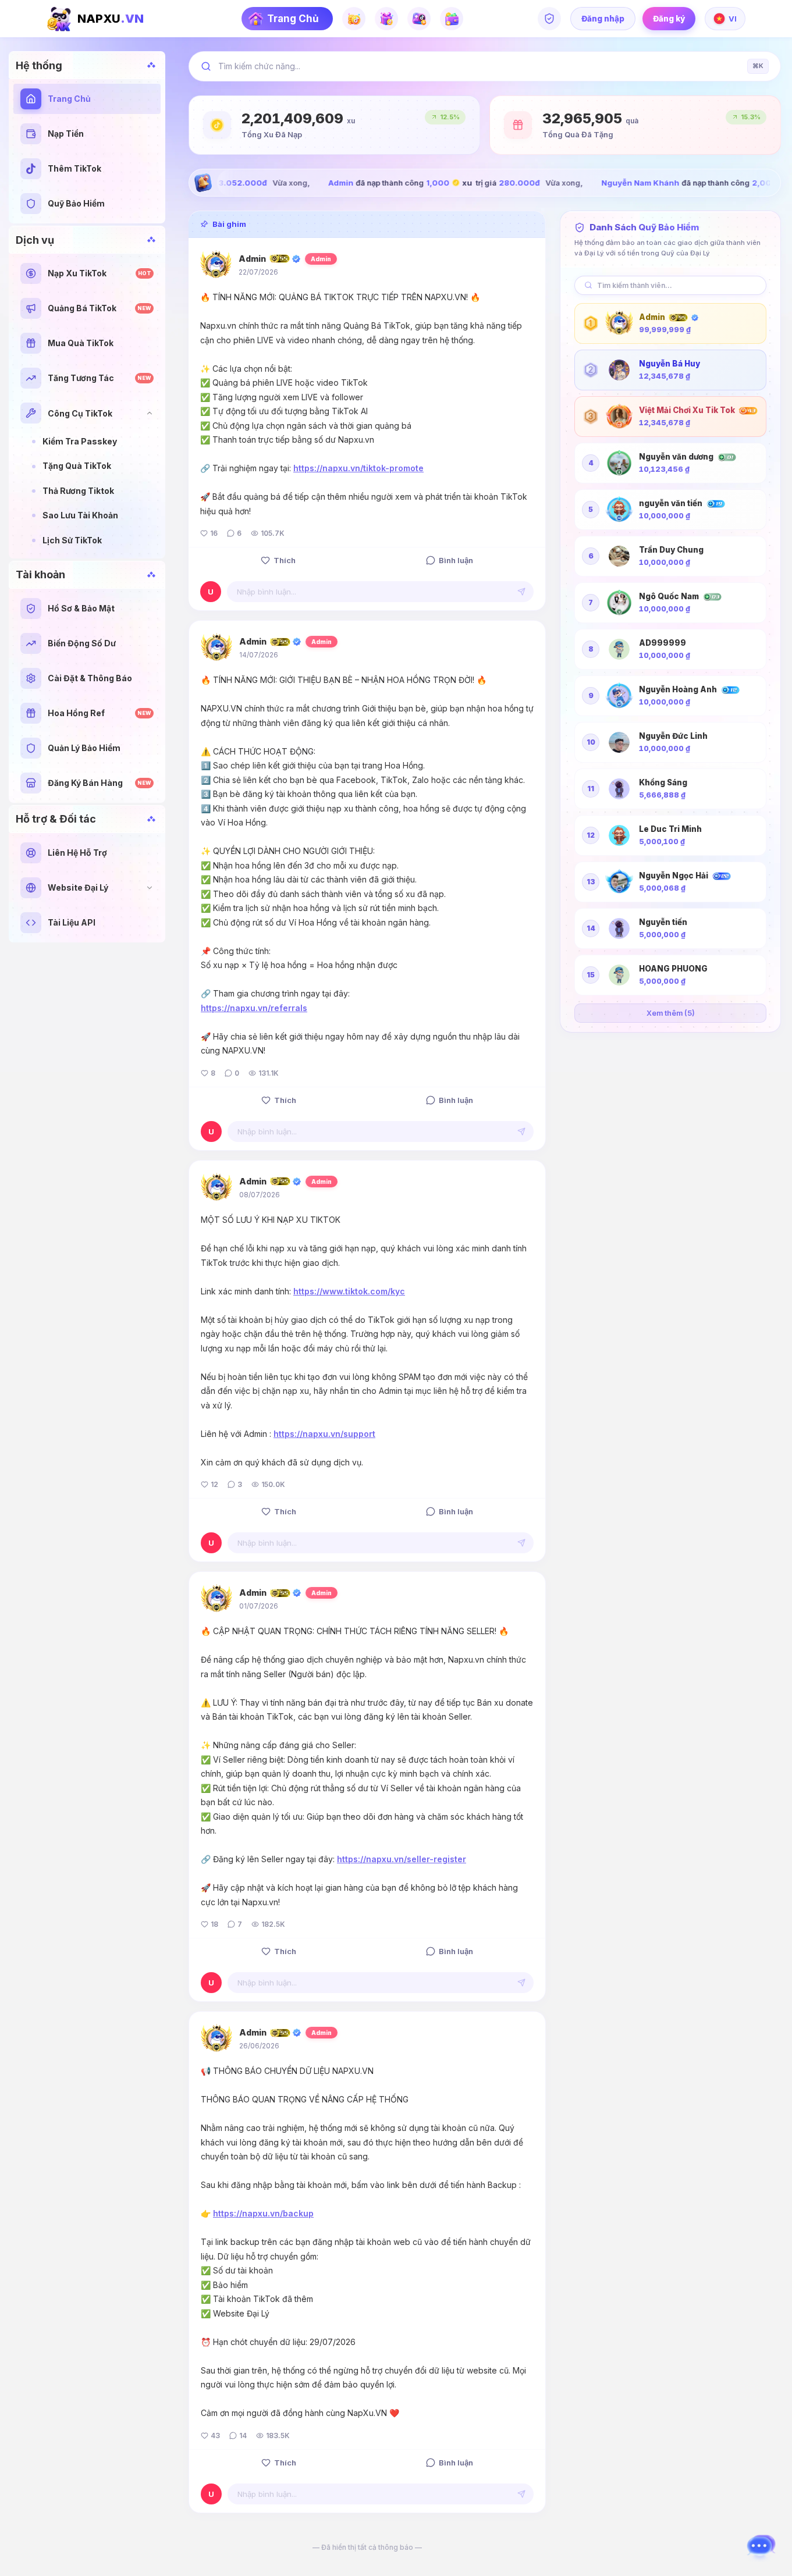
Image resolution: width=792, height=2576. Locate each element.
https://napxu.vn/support (324, 1434)
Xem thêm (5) (671, 1013)
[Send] (521, 592)
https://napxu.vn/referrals (254, 1008)
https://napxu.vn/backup (263, 2213)
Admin (252, 259)
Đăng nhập (603, 19)
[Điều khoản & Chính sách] (549, 19)
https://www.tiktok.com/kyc (349, 1291)
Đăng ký (669, 19)
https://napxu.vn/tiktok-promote (358, 468)
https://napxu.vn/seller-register (402, 1859)
